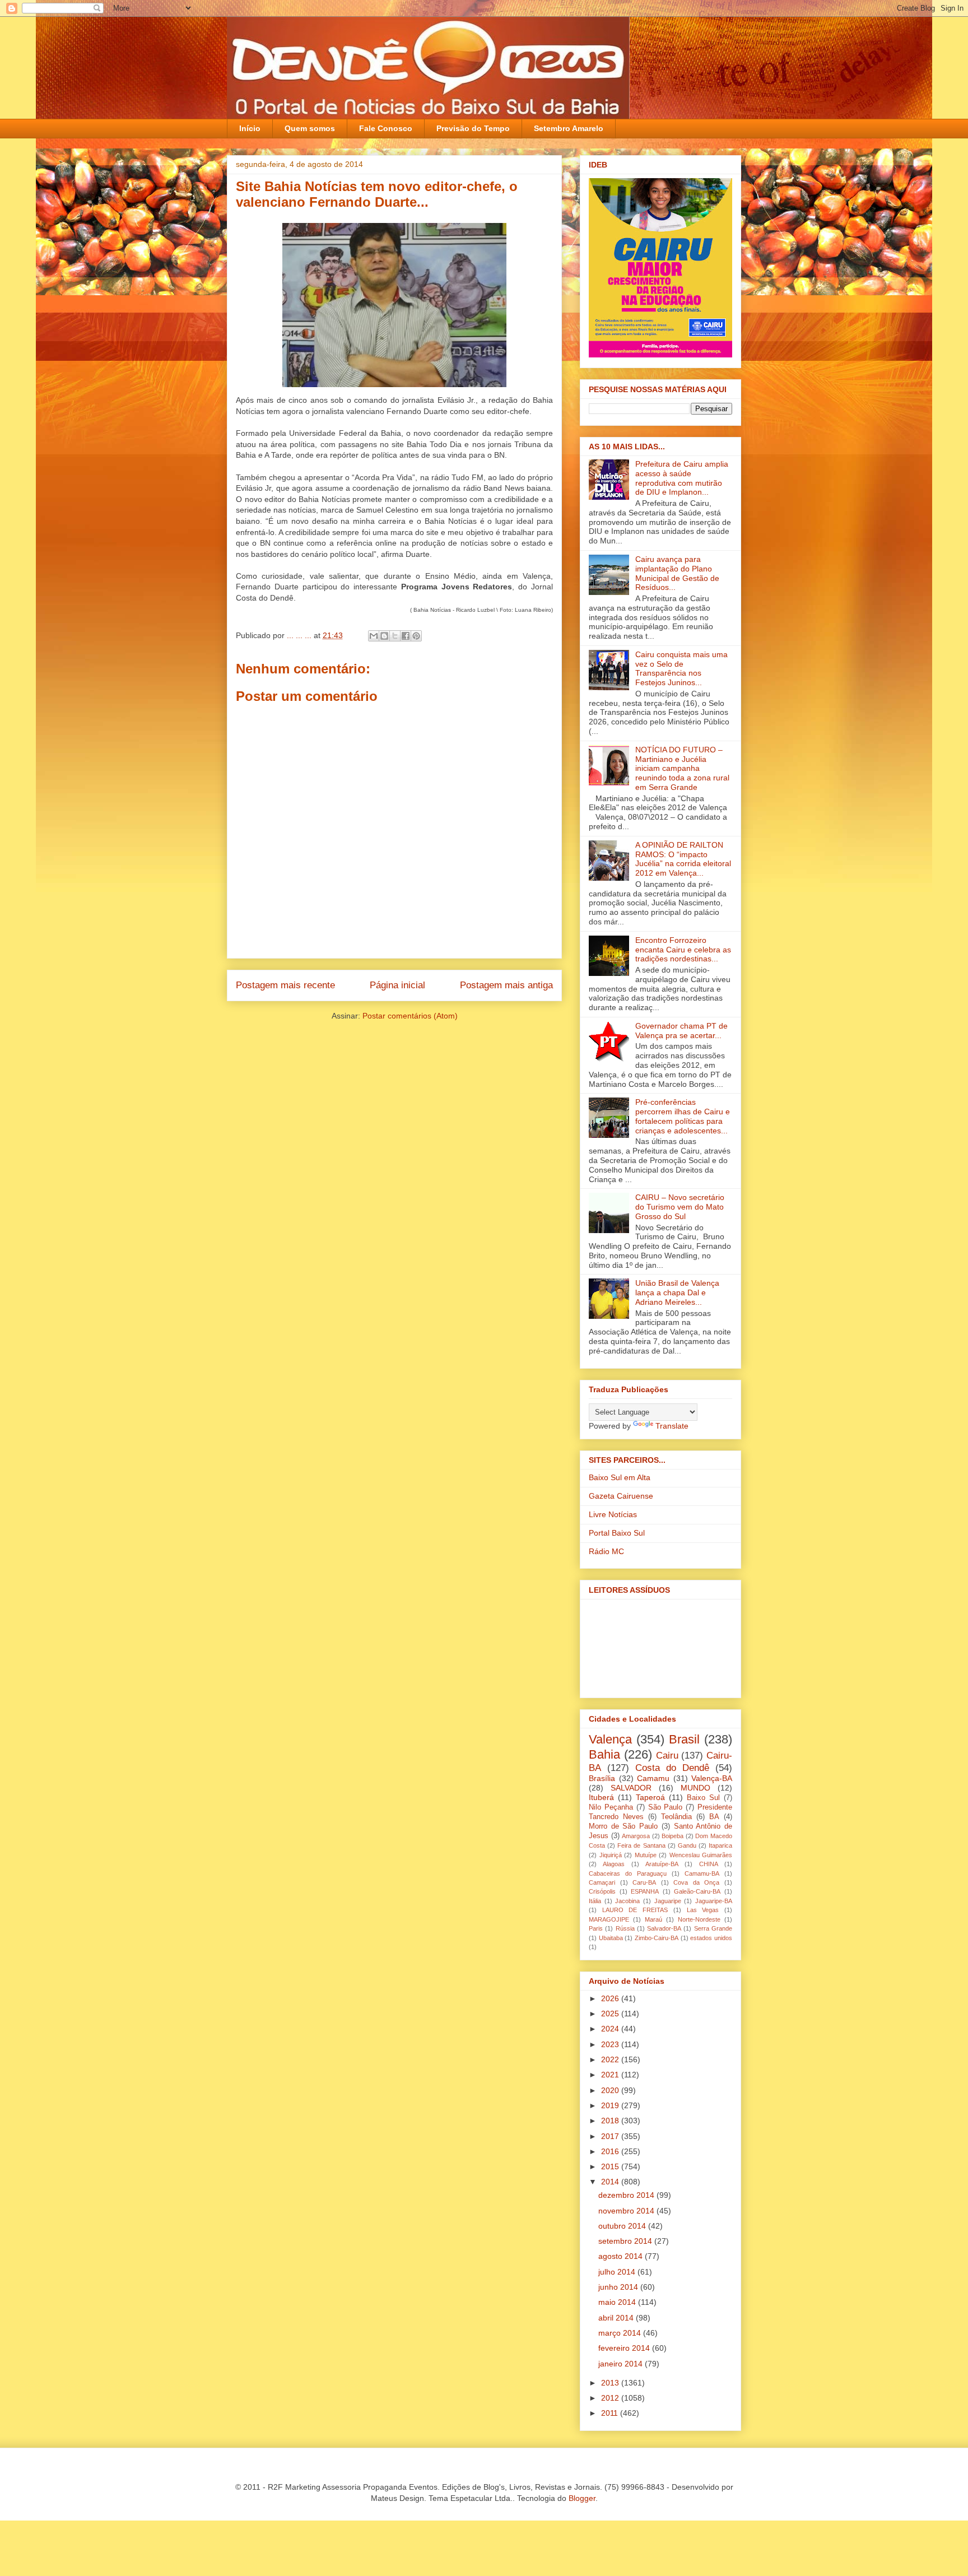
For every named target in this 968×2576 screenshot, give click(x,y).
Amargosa (636, 1836)
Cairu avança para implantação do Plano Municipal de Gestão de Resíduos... (677, 573)
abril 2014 (617, 2318)
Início (250, 128)
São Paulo (665, 1807)
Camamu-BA (702, 1873)
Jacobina (627, 1901)
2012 (611, 2398)
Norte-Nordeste (699, 1919)
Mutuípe (646, 1855)
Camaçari (602, 1882)
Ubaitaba (611, 1938)
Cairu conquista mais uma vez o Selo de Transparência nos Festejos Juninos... (681, 668)
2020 (611, 2090)
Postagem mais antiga (506, 985)
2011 (611, 2413)
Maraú (653, 1919)
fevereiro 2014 (625, 2348)
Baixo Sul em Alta (620, 1477)
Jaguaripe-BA (714, 1901)
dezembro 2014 (627, 2195)
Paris (596, 1928)
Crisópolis (602, 1891)
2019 (611, 2105)
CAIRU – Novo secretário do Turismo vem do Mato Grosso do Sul (680, 1207)
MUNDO (695, 1788)
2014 (611, 2182)
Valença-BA (712, 1778)
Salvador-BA (664, 1928)
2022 (611, 2059)
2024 (611, 2029)
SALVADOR (631, 1788)
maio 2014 (618, 2302)
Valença (610, 1739)
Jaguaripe (668, 1901)
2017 (611, 2136)
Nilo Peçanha (611, 1807)
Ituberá (601, 1797)
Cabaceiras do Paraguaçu (628, 1873)
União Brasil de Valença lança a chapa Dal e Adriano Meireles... (677, 1292)
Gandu (687, 1845)
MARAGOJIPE (609, 1919)
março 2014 (621, 2333)
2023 (611, 2044)
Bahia (604, 1754)
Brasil (684, 1739)
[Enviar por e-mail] (374, 636)
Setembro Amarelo (569, 128)
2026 (611, 1998)
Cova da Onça (696, 1882)
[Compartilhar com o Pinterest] (416, 636)
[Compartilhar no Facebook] (406, 636)
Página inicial (397, 985)
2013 (611, 2383)
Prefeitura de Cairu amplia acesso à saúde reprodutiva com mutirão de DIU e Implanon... (682, 478)
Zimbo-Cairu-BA (657, 1938)
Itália (595, 1901)
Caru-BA (644, 1882)
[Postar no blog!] (384, 636)
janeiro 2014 (622, 2364)
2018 (611, 2121)
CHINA (709, 1864)
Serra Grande (713, 1928)
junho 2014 (619, 2287)
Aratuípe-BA (662, 1864)
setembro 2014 (626, 2241)
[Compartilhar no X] (395, 636)
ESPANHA (645, 1891)
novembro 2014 (627, 2211)
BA (714, 1817)
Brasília (602, 1778)
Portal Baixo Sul (617, 1533)
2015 (611, 2166)
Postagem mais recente (285, 985)
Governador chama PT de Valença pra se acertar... (681, 1031)
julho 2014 (618, 2272)
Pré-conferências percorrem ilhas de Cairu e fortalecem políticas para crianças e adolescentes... (683, 1116)
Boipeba (673, 1836)
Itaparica (720, 1845)
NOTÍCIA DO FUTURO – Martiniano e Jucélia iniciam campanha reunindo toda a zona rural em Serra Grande (682, 768)
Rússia (625, 1928)
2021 (611, 2075)
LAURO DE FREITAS (635, 1910)
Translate (672, 1426)
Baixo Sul (703, 1798)
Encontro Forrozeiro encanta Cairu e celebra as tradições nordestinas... (683, 950)
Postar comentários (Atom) (410, 1016)
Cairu (667, 1756)
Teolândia (676, 1817)
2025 (611, 2014)
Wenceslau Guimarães (701, 1855)
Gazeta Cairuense (621, 1496)
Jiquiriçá (611, 1855)
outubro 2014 (623, 2226)
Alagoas (614, 1864)
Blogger (582, 2498)
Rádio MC (606, 1551)
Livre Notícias (613, 1514)
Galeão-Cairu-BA (697, 1891)
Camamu (653, 1778)
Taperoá (650, 1797)
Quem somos (310, 128)
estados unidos (711, 1938)
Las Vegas (703, 1910)
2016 (611, 2151)
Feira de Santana (641, 1845)
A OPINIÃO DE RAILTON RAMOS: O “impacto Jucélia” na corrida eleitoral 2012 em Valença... (683, 859)
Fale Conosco (386, 128)
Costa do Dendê (672, 1768)
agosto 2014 (622, 2256)
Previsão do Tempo (473, 128)
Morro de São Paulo (623, 1826)
